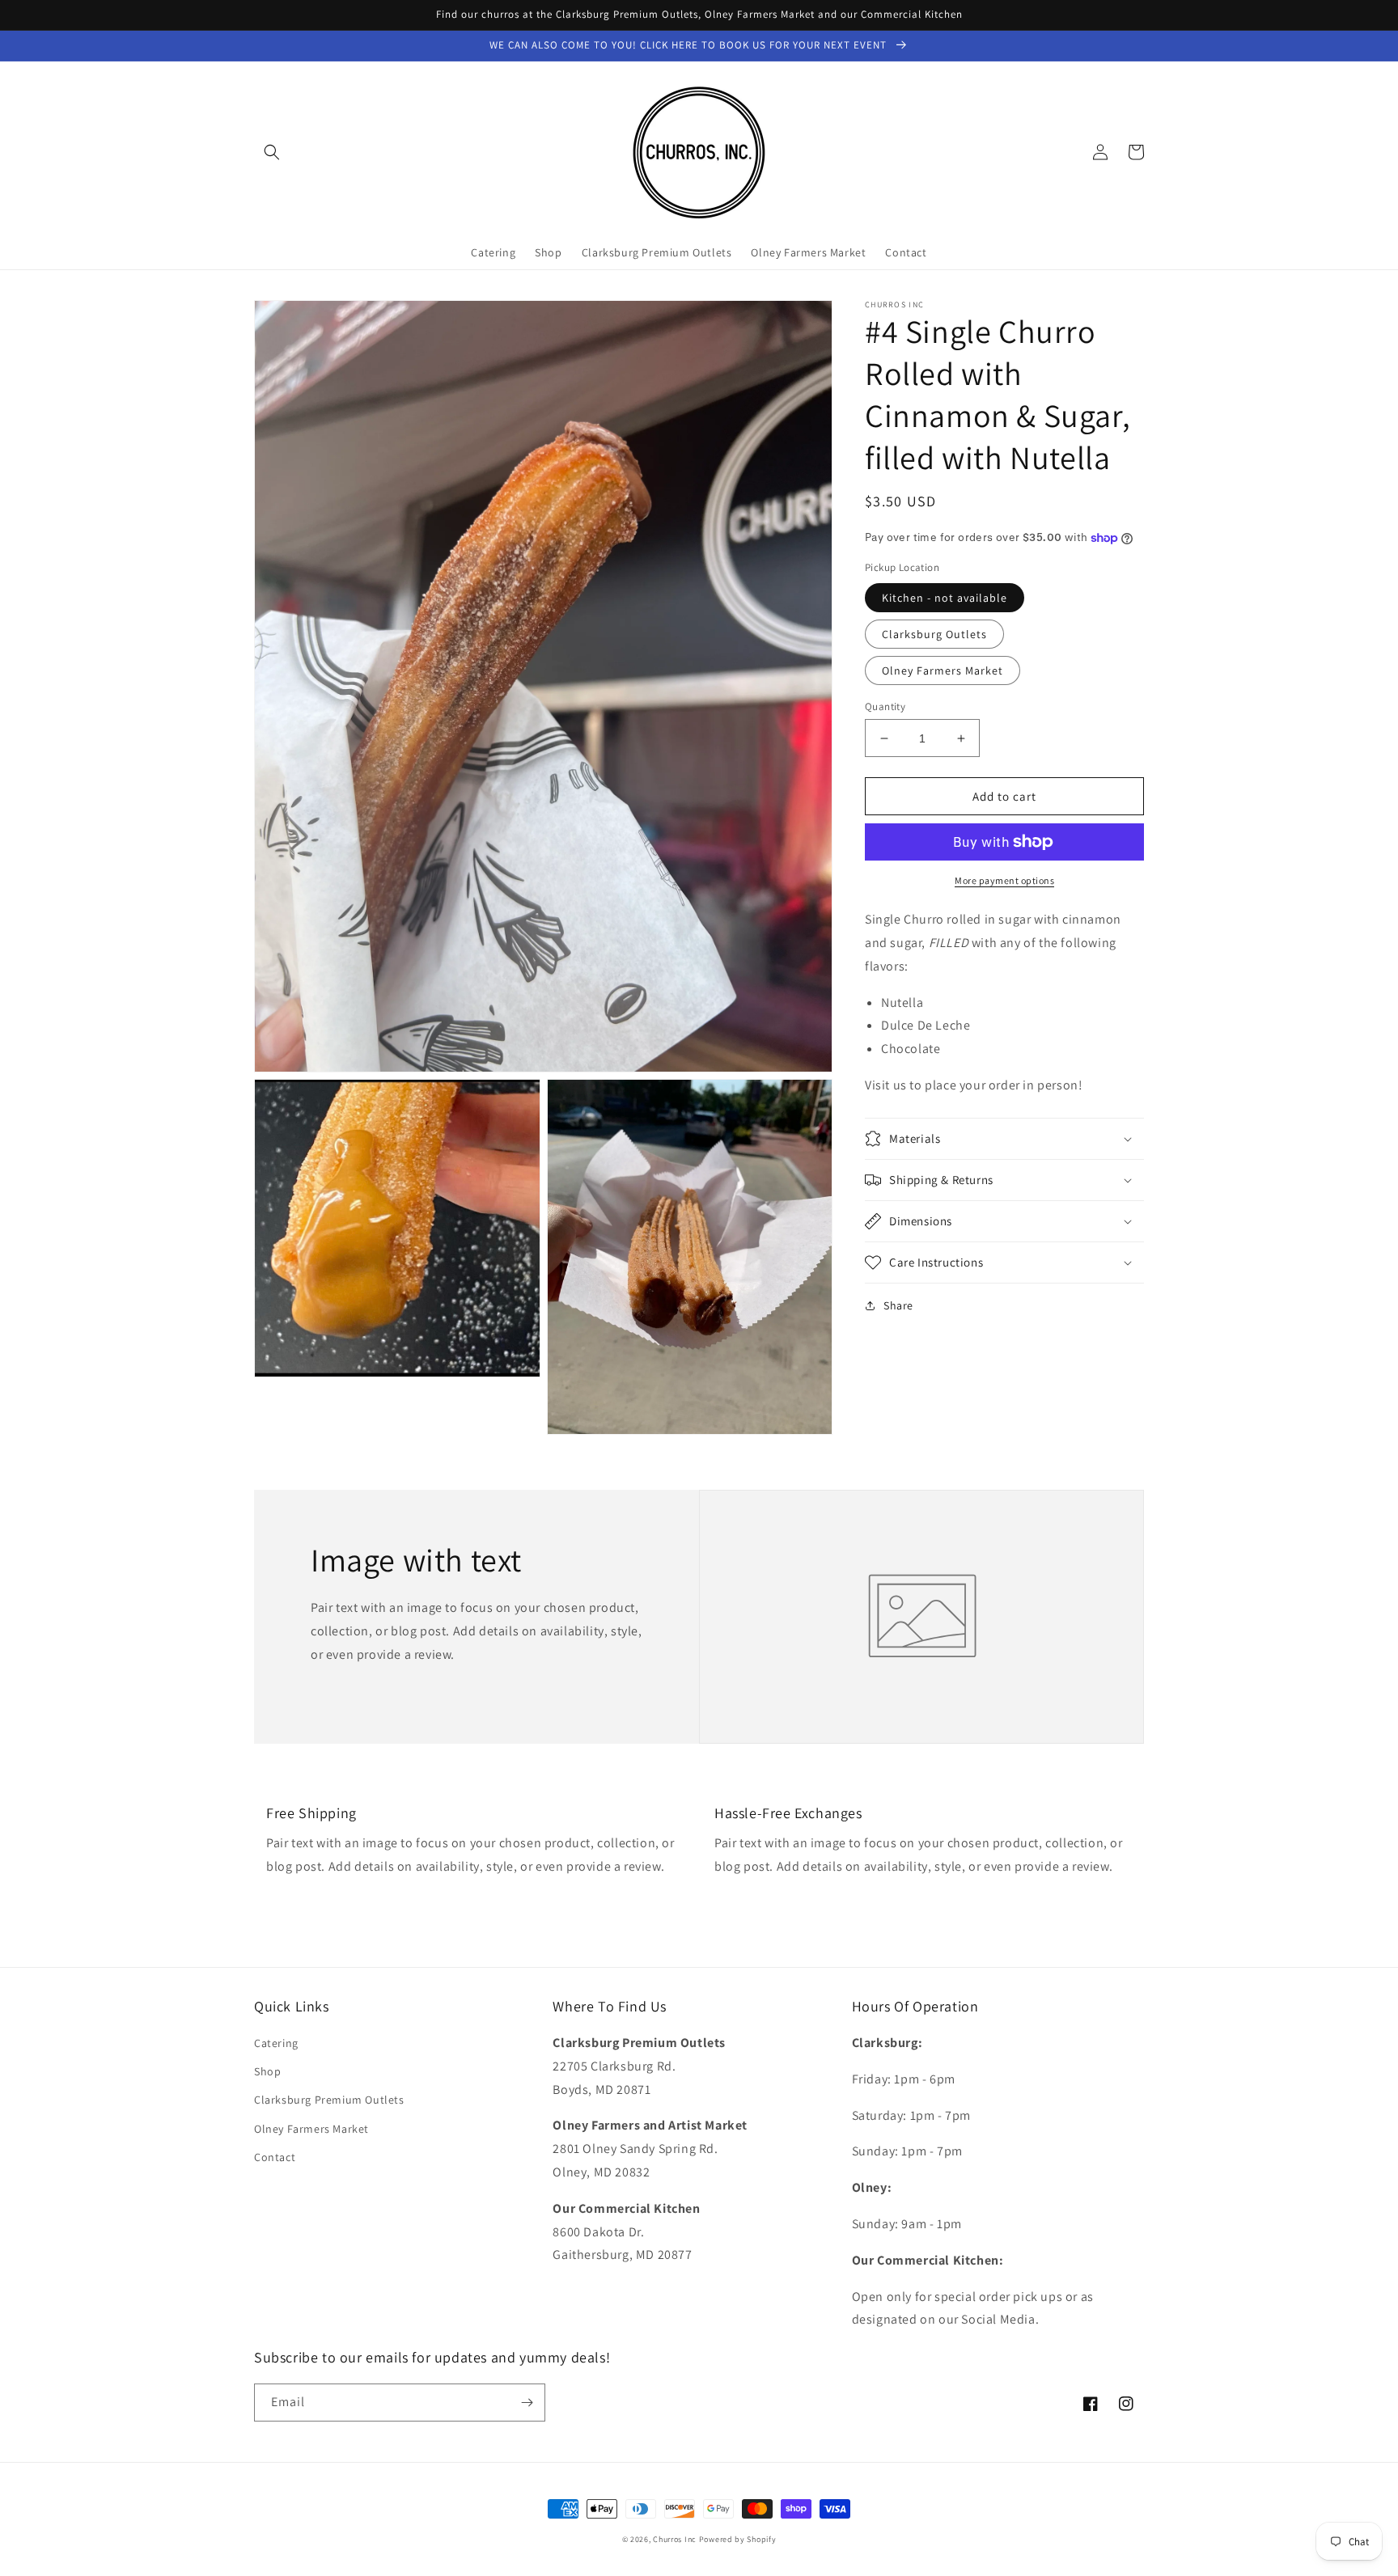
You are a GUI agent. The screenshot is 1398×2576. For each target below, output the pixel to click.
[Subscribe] (527, 2403)
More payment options (1004, 880)
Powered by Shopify (738, 2539)
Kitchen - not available (945, 598)
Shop (267, 2071)
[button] (272, 152)
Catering (276, 2043)
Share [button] (898, 1305)
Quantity (885, 706)
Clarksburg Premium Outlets (329, 2100)
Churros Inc (675, 2539)
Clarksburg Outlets (934, 634)
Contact (275, 2157)
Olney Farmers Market (943, 670)
